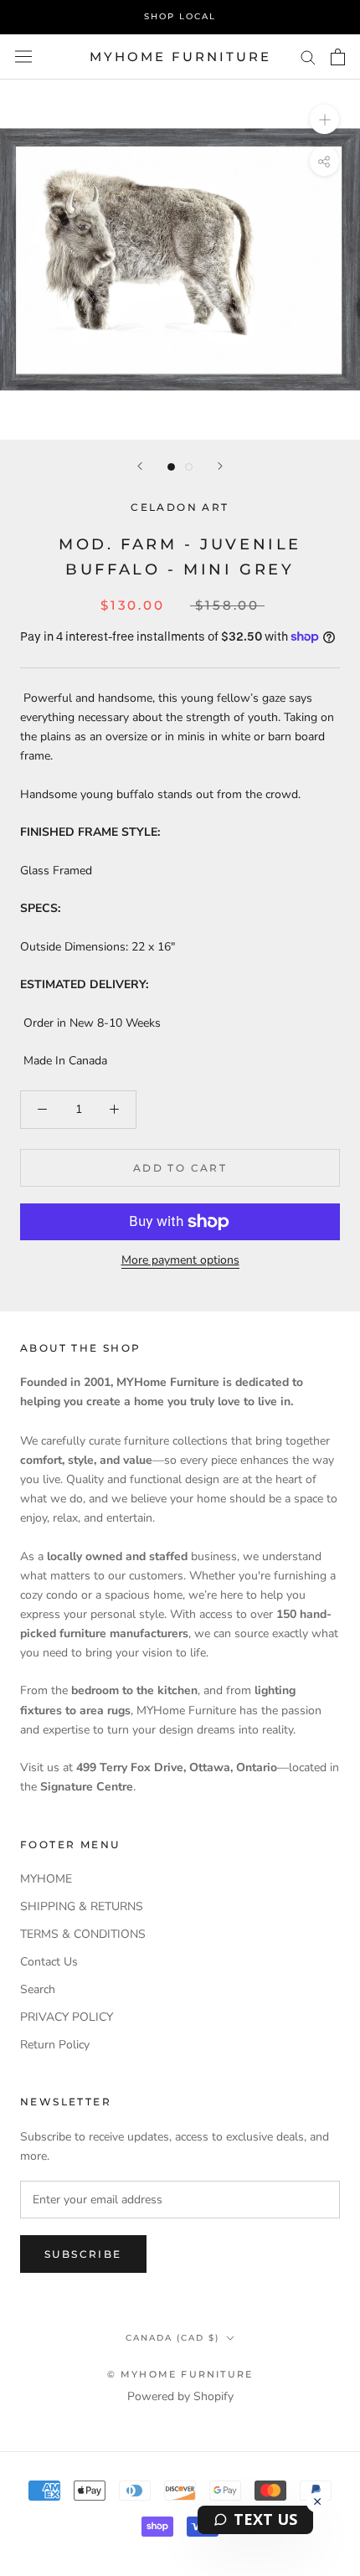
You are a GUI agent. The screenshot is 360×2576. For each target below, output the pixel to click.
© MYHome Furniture (180, 2374)
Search (38, 1989)
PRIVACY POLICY (67, 2017)
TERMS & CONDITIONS (83, 1934)
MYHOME (46, 1879)
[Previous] (140, 466)
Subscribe (83, 2254)
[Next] (220, 466)
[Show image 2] (189, 467)
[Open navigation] (23, 57)
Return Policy (55, 2045)
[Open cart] (338, 57)
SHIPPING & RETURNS (82, 1906)
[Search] (308, 57)
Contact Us (49, 1962)
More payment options (180, 1260)
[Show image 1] (171, 467)
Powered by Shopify (180, 2396)
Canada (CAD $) (172, 2338)
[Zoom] (324, 119)
